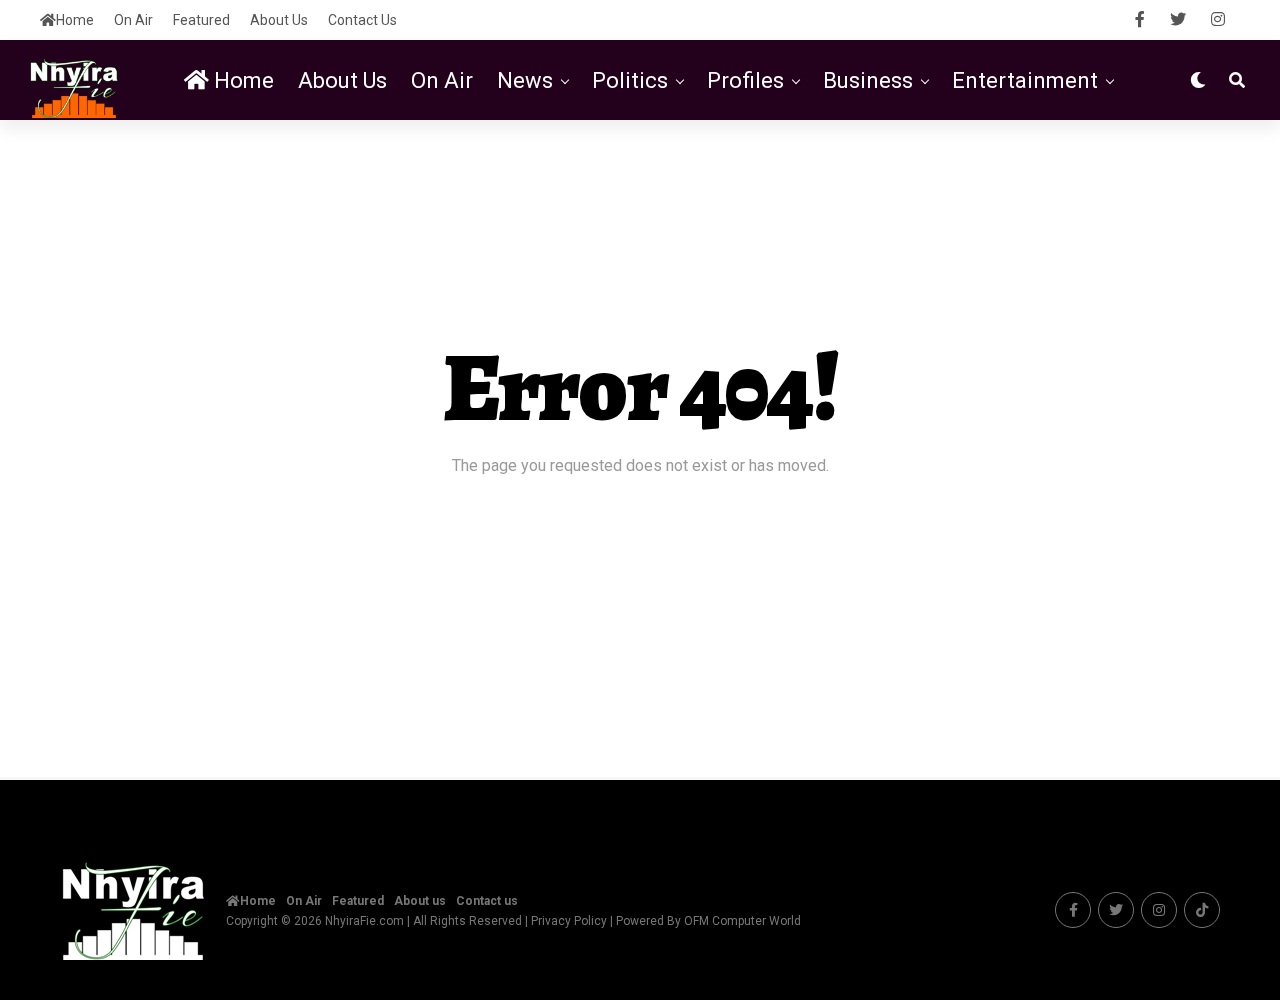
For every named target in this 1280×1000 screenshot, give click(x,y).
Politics (630, 80)
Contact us (362, 20)
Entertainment (1025, 80)
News (525, 80)
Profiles (745, 80)
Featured (201, 20)
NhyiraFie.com (364, 921)
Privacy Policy (569, 921)
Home (75, 20)
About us (279, 20)
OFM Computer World (742, 921)
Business (868, 80)
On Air (133, 20)
